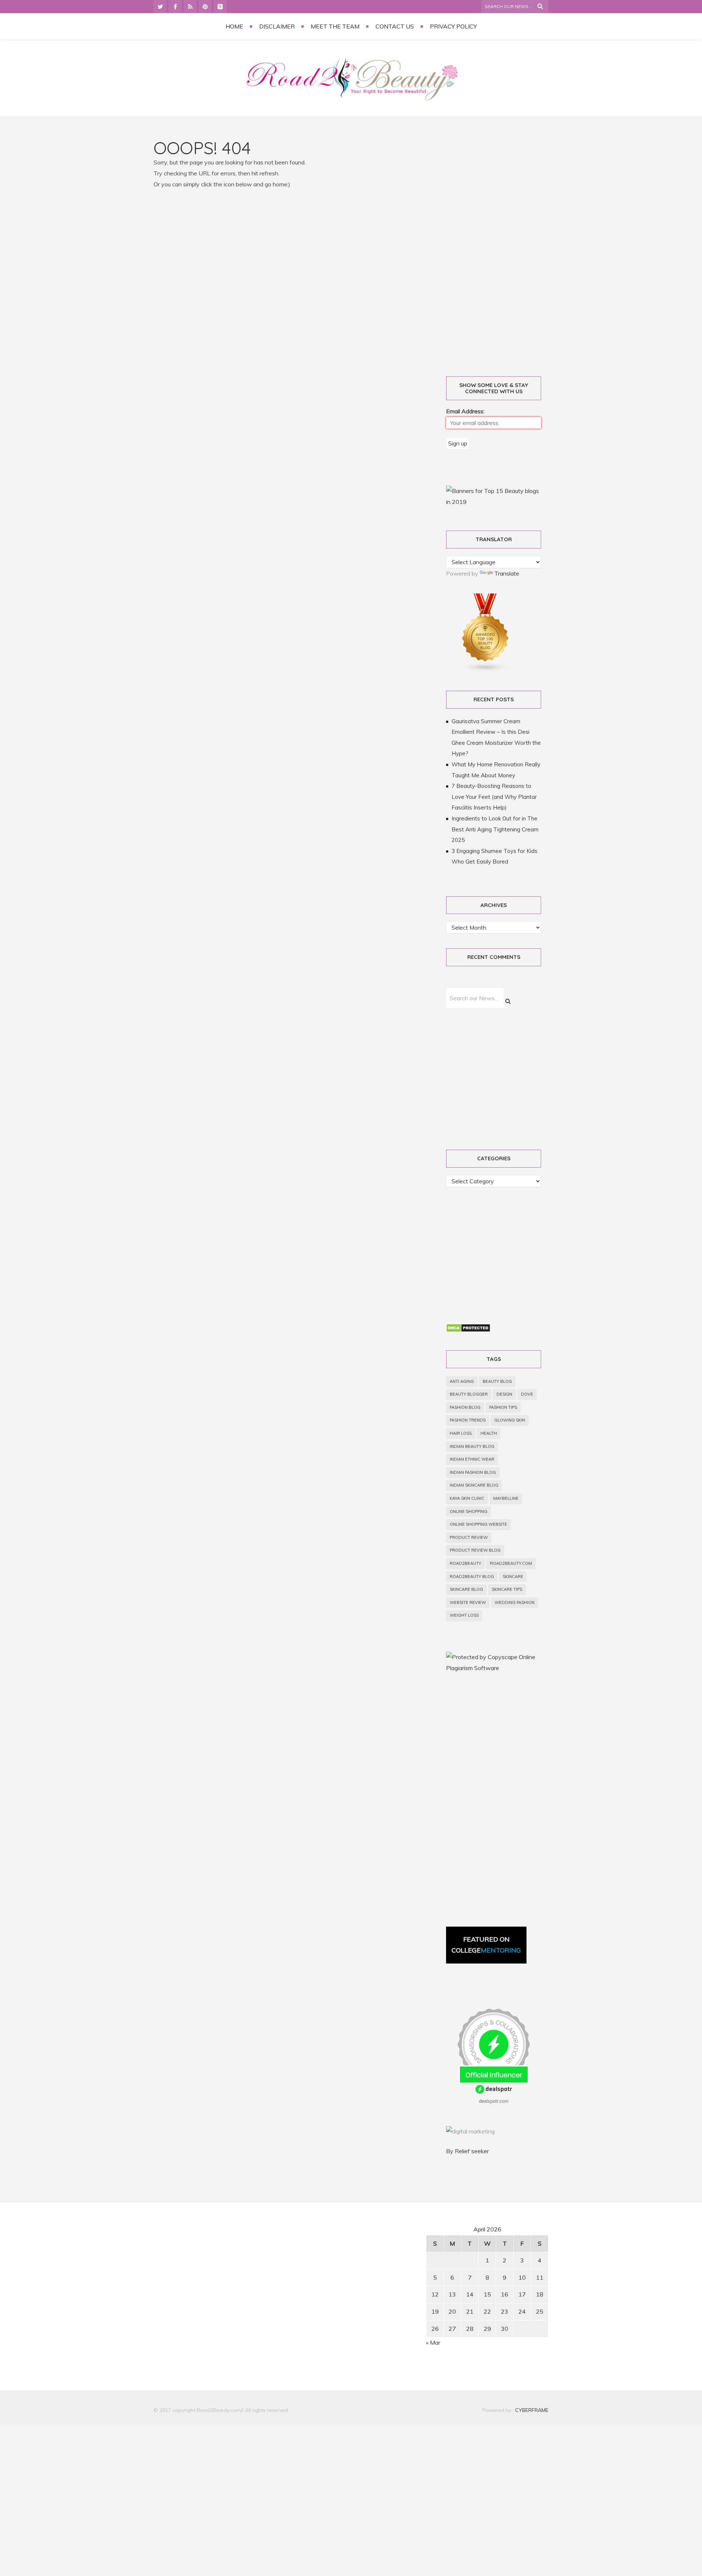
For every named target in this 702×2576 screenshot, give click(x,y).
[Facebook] (175, 7)
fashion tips (503, 1407)
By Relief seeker (467, 2151)
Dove (527, 1394)
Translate (507, 573)
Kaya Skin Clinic (467, 1498)
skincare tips (507, 1589)
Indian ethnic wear (472, 1459)
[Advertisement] (502, 249)
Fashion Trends (468, 1420)
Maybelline (506, 1498)
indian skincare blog (474, 1485)
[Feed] (190, 7)
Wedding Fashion (515, 1602)
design (504, 1394)
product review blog (475, 1550)
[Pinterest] (205, 7)
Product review (469, 1537)
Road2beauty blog (472, 1577)
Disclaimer (277, 26)
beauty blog (497, 1381)
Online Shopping (469, 1511)
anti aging (462, 1381)
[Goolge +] (220, 7)
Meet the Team (335, 26)
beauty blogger (469, 1394)
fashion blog (465, 1407)
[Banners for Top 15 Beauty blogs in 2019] (494, 502)
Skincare (513, 1577)
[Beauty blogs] (486, 670)
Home (234, 26)
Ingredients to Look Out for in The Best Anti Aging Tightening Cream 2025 (495, 829)
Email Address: (465, 411)
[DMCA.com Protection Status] (468, 1330)
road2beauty (465, 1563)
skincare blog (466, 1589)
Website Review (468, 1602)
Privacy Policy (453, 26)
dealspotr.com (494, 2101)
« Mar (433, 2342)
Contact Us (395, 26)
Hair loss (461, 1433)
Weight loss (464, 1615)
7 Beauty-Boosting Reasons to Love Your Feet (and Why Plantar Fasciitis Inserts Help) (494, 797)
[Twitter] (160, 7)
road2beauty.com (511, 1563)
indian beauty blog (472, 1446)
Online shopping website (478, 1524)
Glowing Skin (510, 1420)
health (489, 1433)
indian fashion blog (473, 1472)
